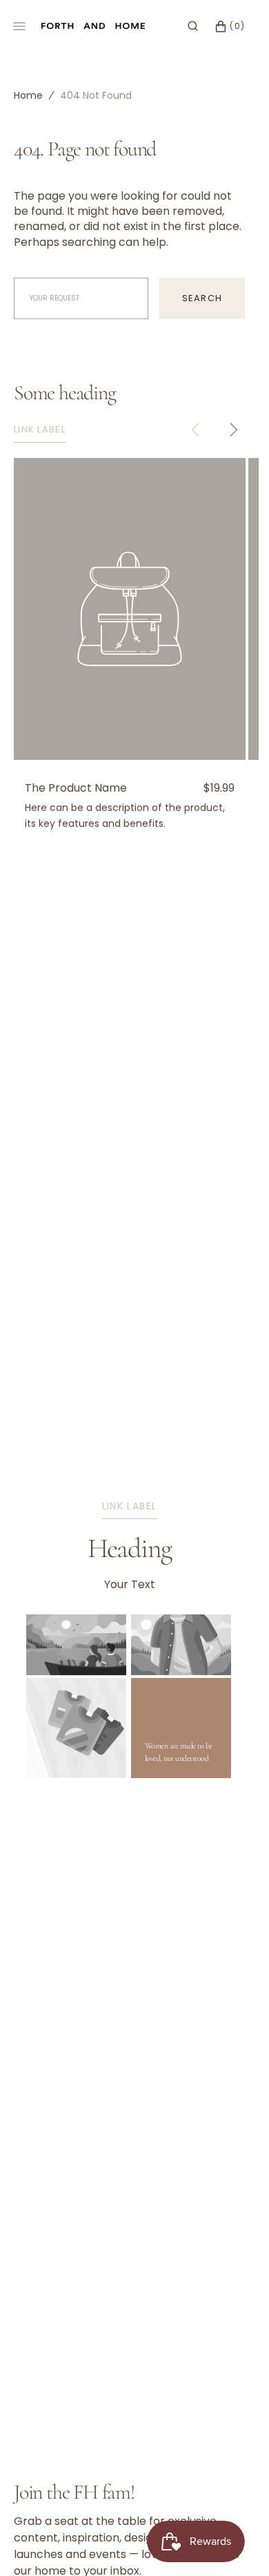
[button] (193, 26)
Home (28, 95)
